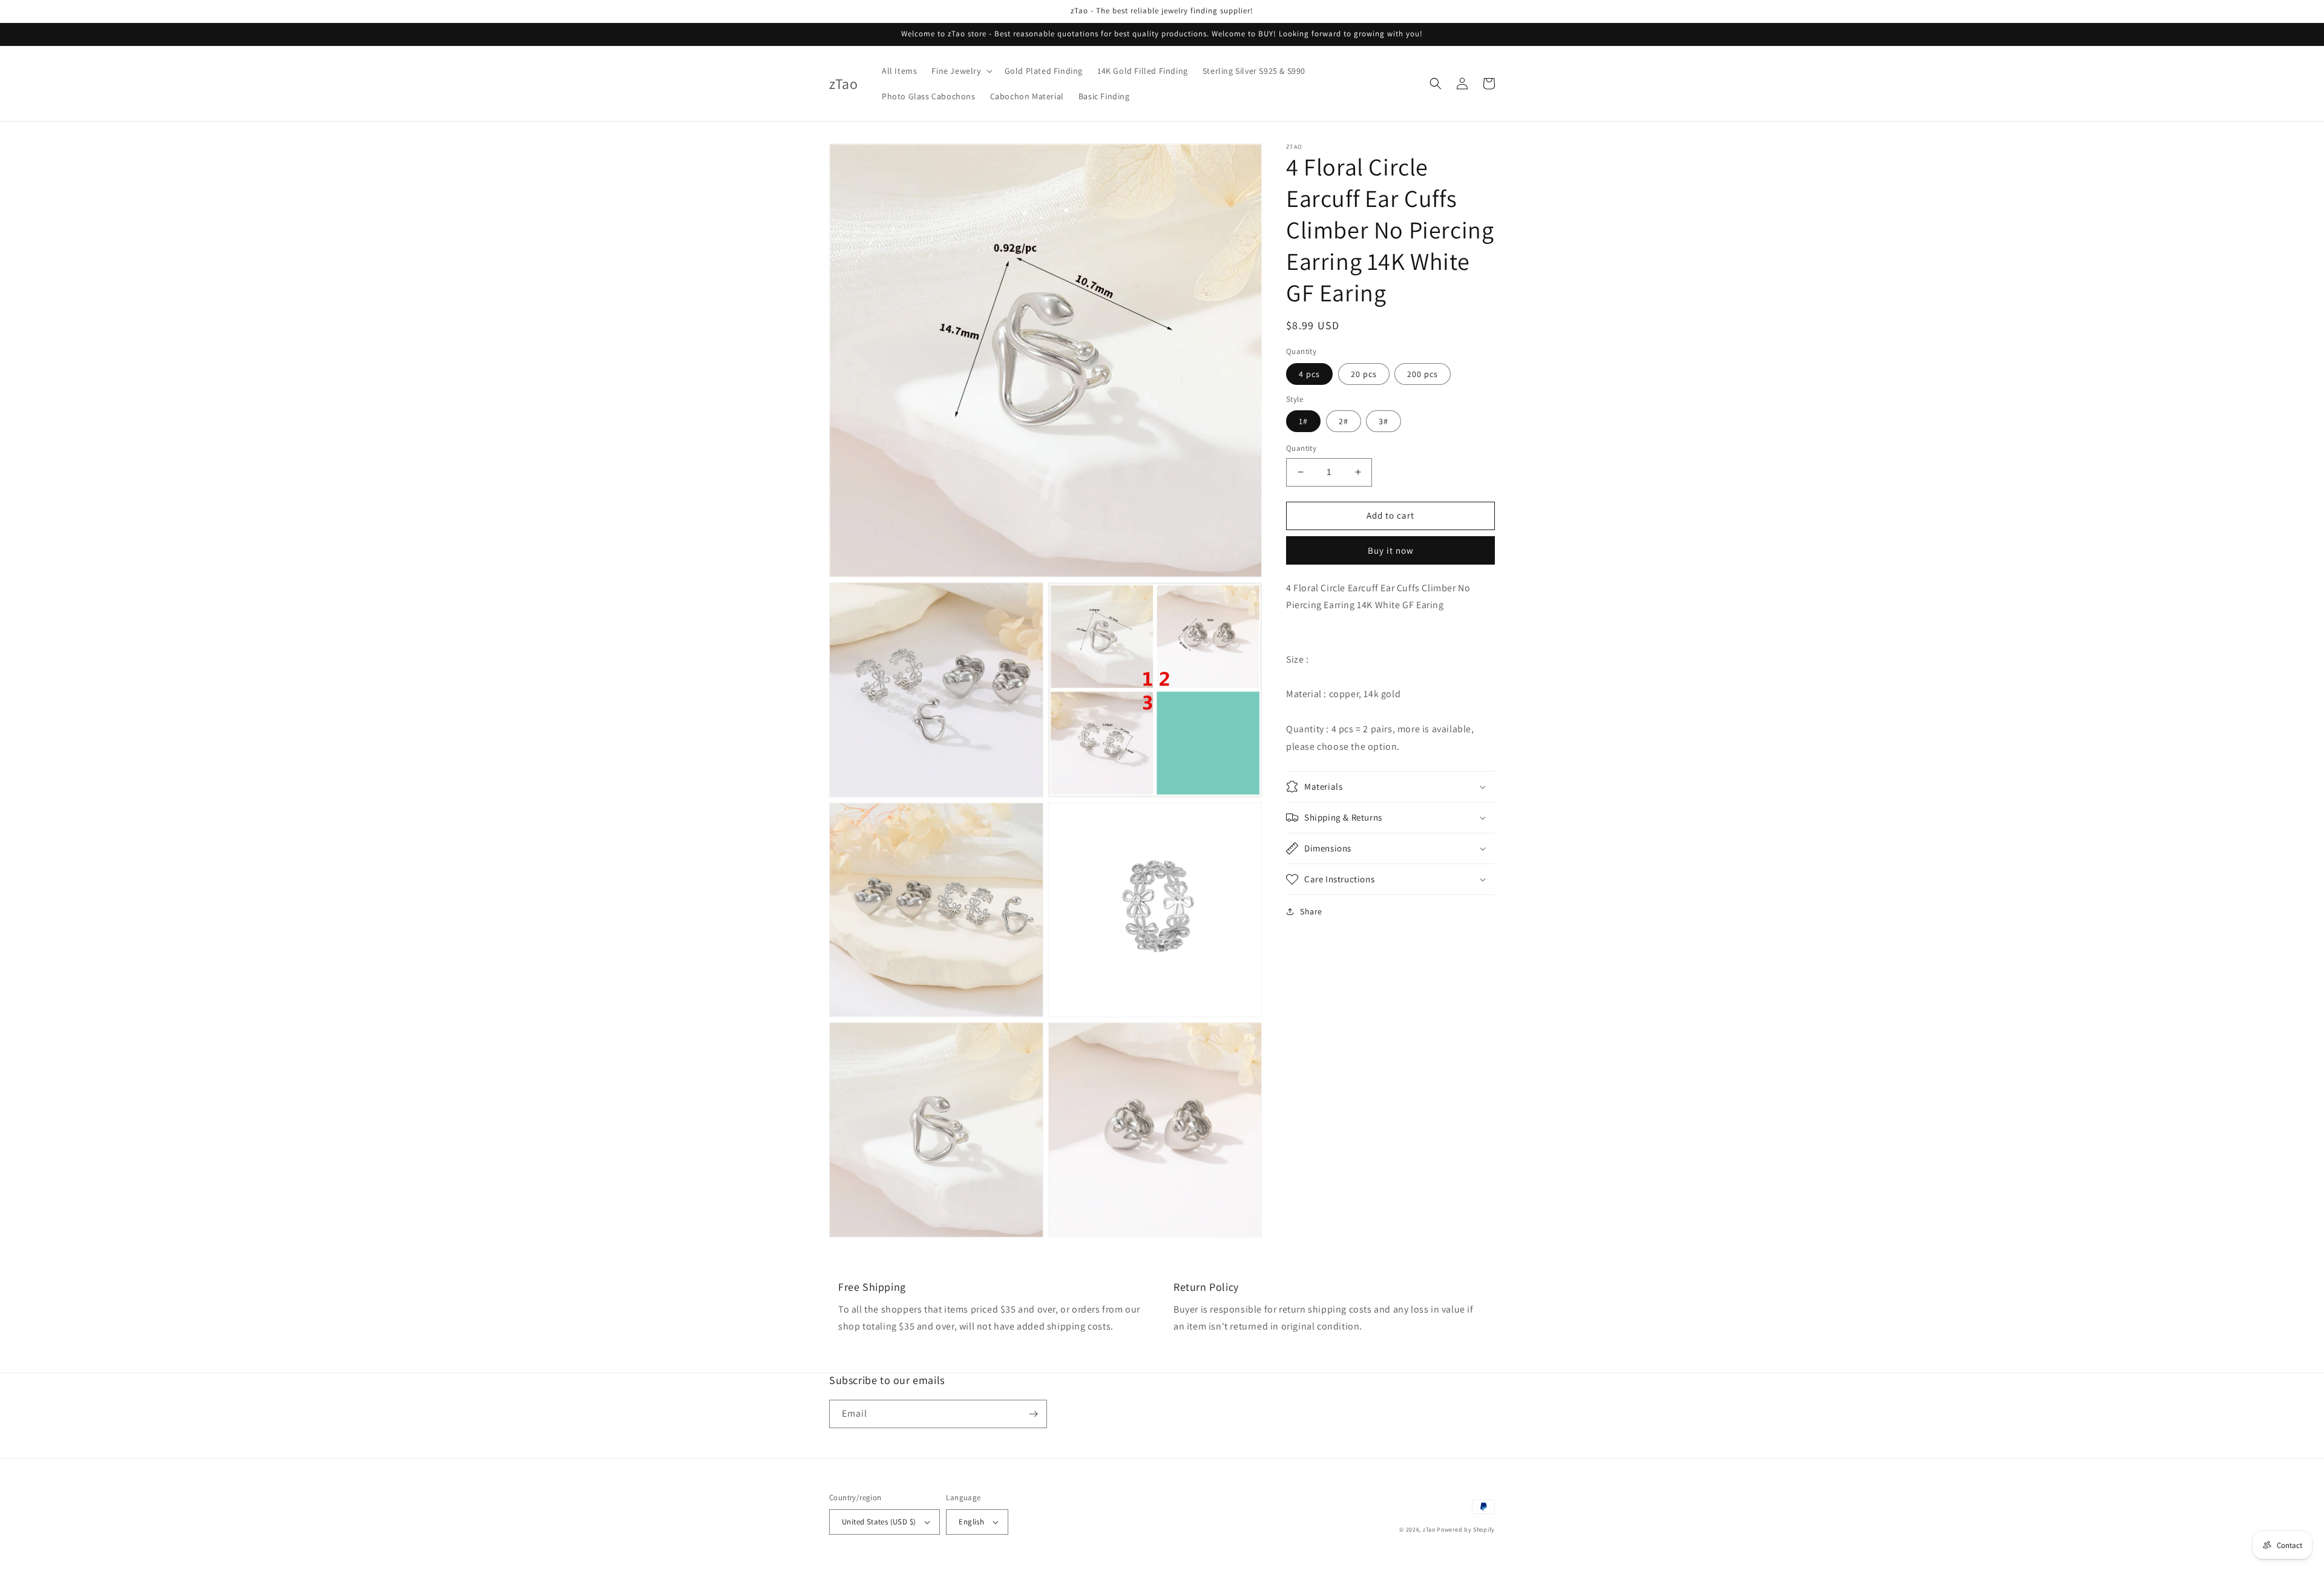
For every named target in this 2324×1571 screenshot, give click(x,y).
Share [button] (1311, 911)
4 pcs (1309, 374)
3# (1384, 421)
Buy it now (1391, 550)
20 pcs (1364, 374)
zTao (1429, 1530)
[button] (960, 71)
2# (1344, 421)
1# (1303, 421)
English (971, 1522)
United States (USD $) (879, 1522)
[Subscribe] (1033, 1414)
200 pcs (1423, 374)
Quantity (1301, 448)
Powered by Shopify (1466, 1530)
